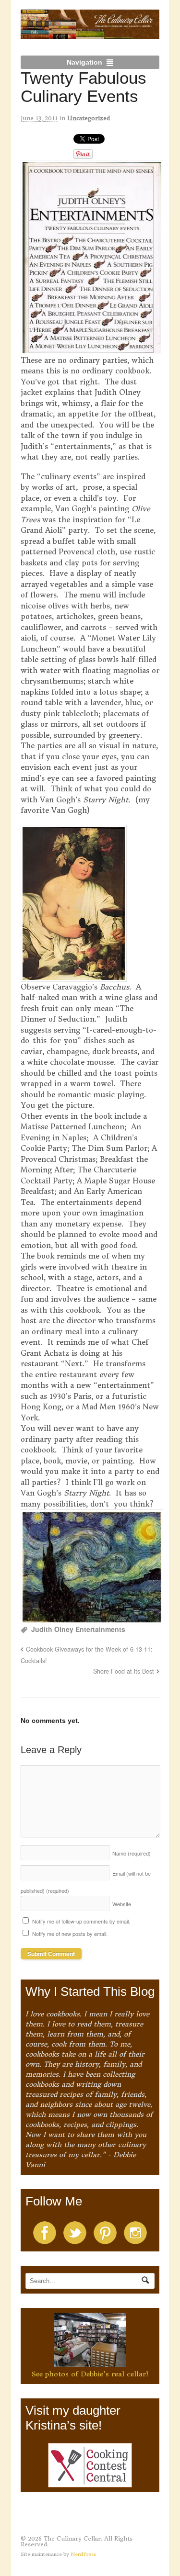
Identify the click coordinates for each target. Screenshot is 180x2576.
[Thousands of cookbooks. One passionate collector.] (90, 34)
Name (132, 1853)
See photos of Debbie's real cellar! (90, 2374)
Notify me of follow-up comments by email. (81, 1921)
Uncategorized (89, 118)
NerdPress (83, 2554)
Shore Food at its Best (124, 1671)
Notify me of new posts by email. (70, 1934)
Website (122, 1904)
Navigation (84, 62)
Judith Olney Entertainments (78, 1629)
